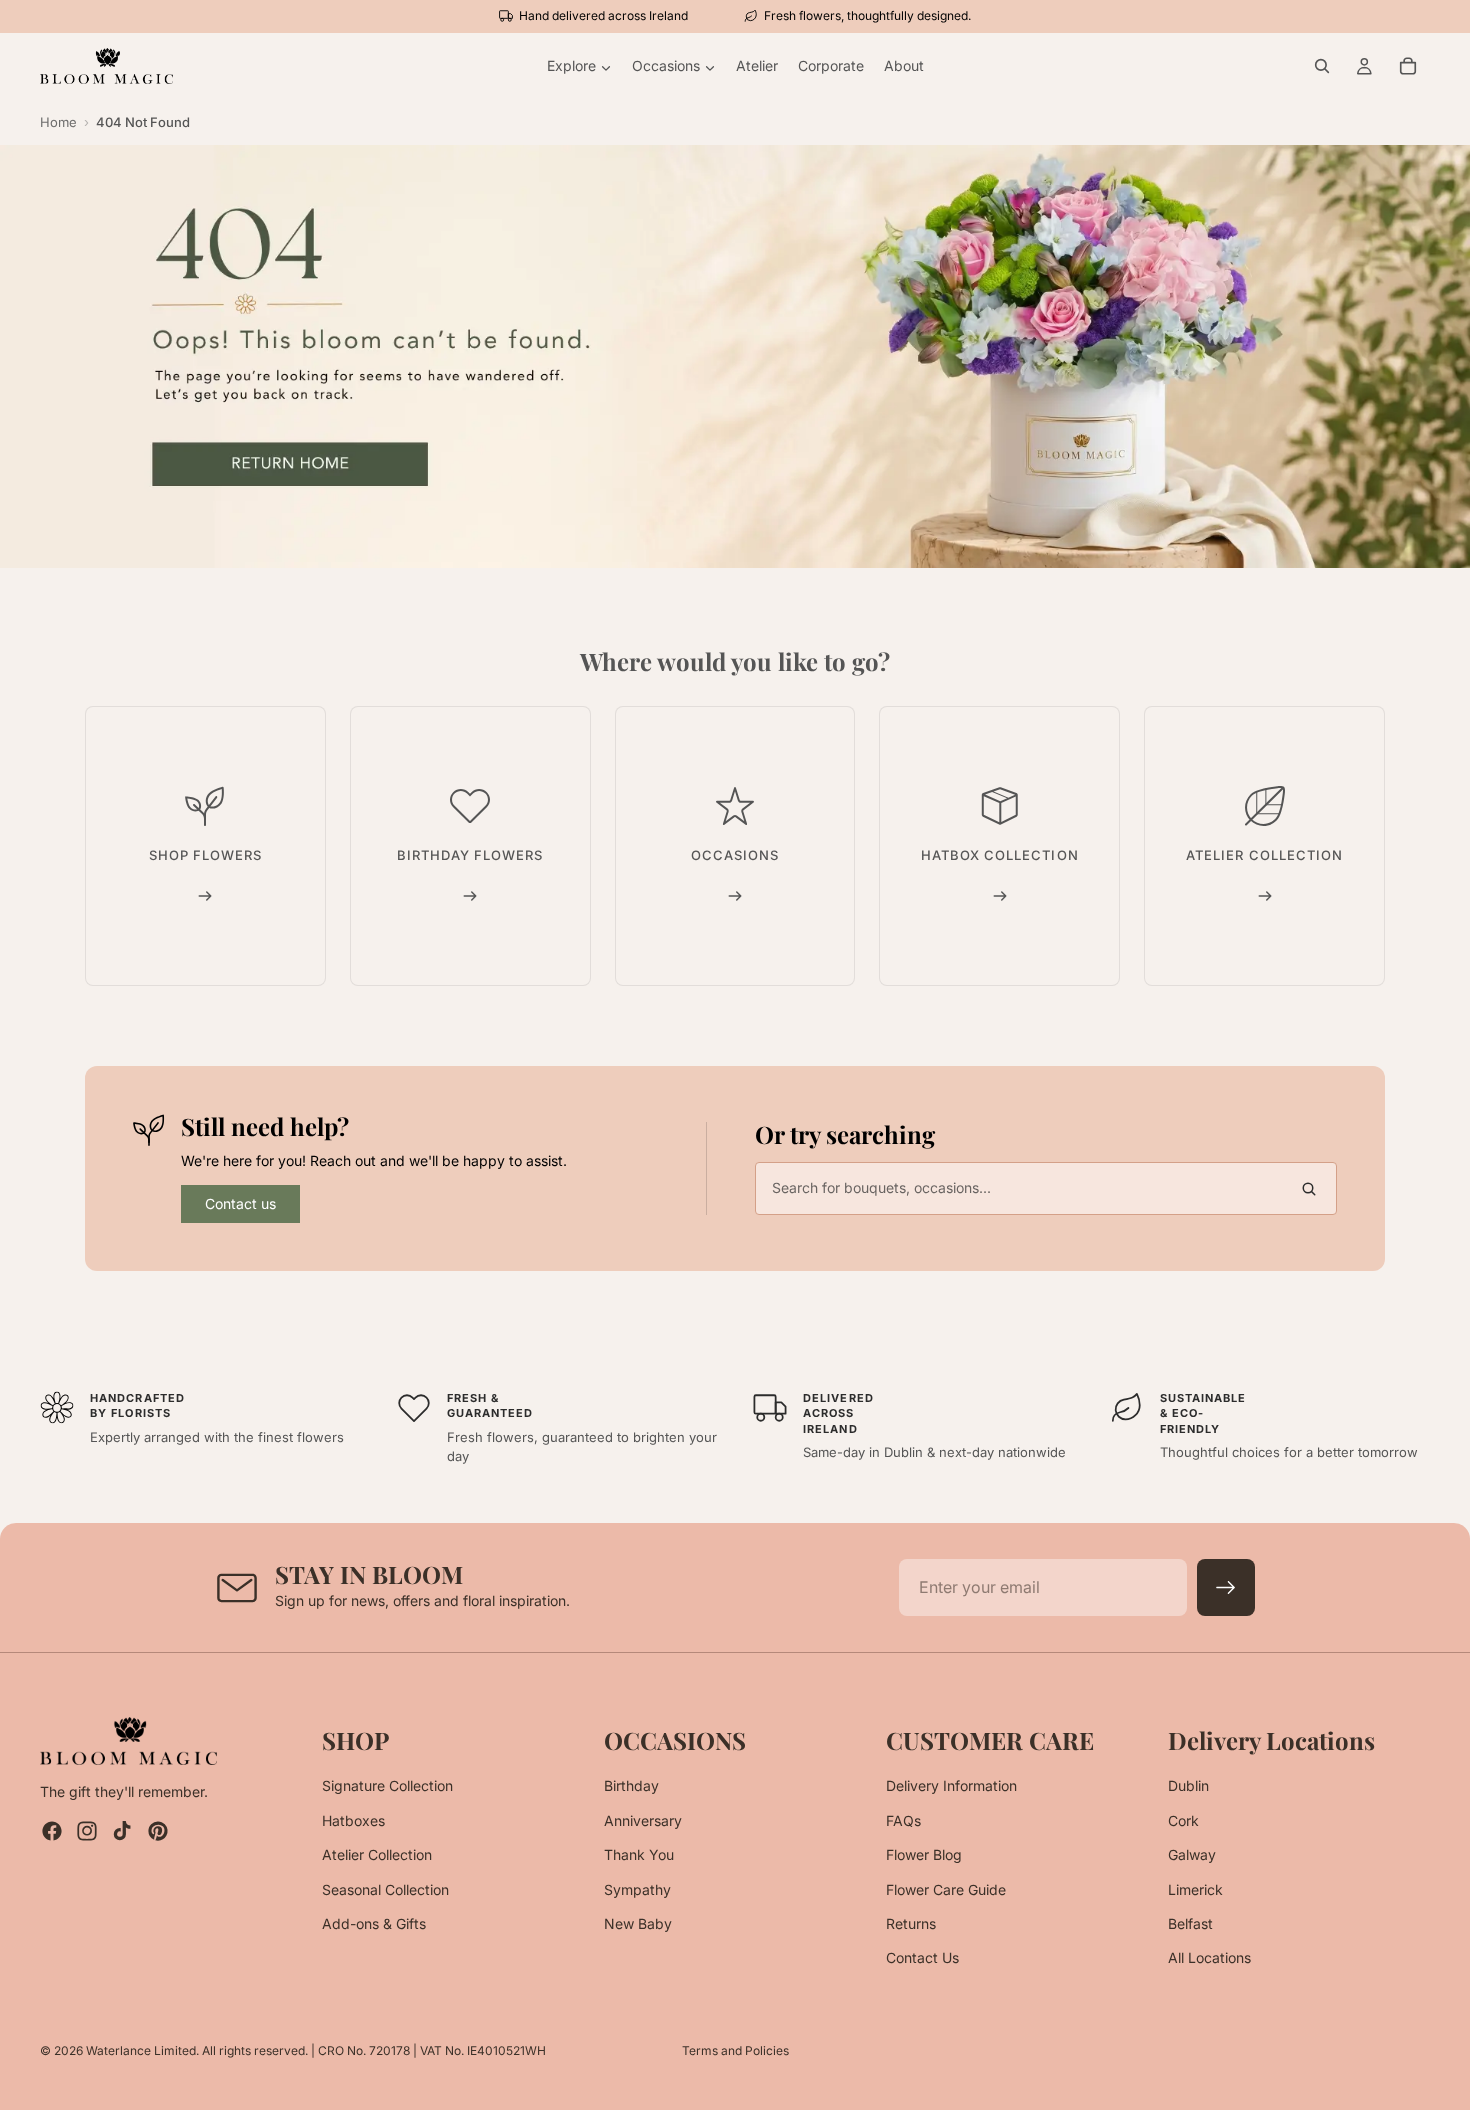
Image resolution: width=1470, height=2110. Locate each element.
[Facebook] (52, 1832)
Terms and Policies (735, 2050)
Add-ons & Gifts (374, 1923)
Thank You (639, 1855)
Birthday (631, 1786)
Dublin (1188, 1786)
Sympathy (637, 1889)
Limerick (1195, 1889)
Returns (911, 1923)
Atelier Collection (377, 1855)
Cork (1183, 1820)
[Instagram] (87, 1832)
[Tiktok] (122, 1832)
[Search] (1322, 66)
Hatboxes (353, 1820)
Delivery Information (951, 1786)
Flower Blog (924, 1855)
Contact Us (922, 1958)
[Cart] (1408, 66)
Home (58, 122)
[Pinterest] (158, 1832)
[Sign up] (1226, 1588)
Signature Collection (387, 1786)
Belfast (1190, 1923)
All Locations (1209, 1958)
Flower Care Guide (946, 1889)
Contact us (240, 1203)
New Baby (638, 1923)
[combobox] (1046, 1188)
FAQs (903, 1820)
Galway (1192, 1855)
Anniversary (643, 1820)
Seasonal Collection (385, 1889)
